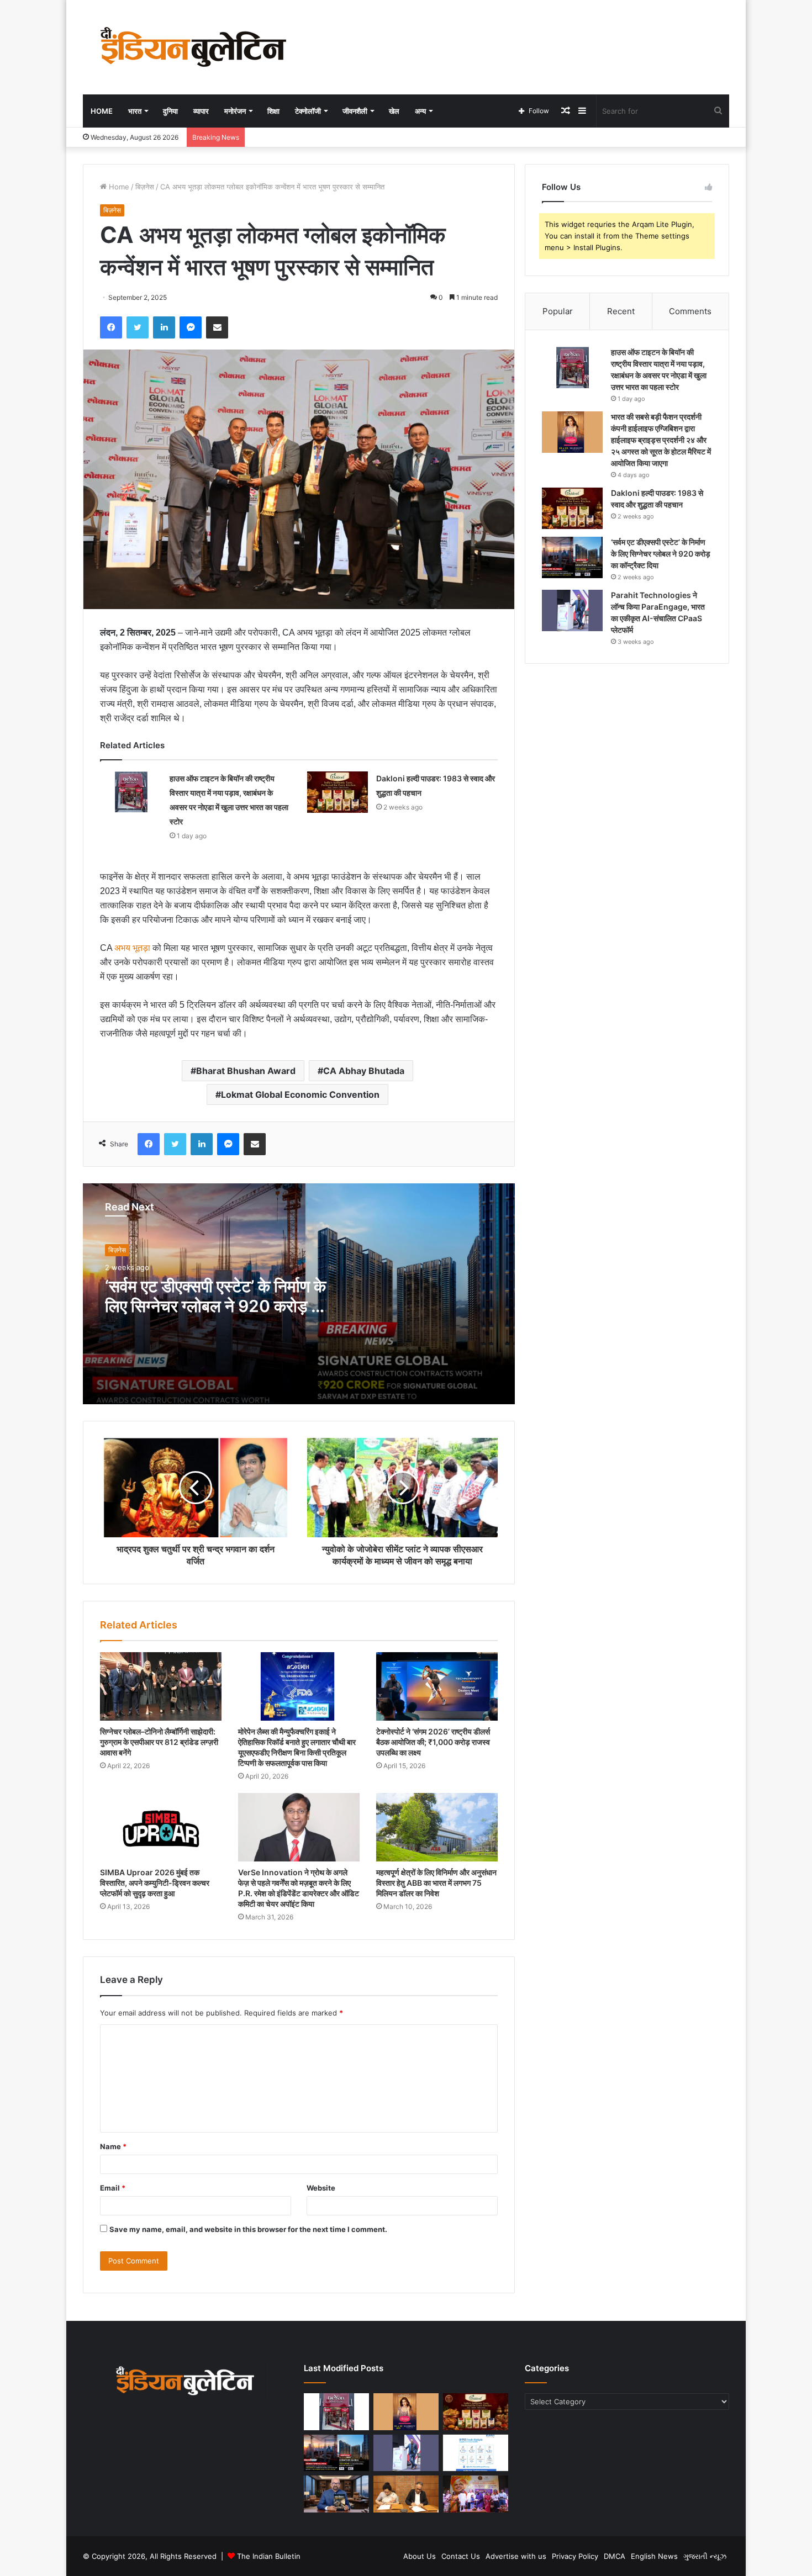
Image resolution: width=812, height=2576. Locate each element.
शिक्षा (273, 111)
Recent (621, 311)
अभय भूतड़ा (132, 948)
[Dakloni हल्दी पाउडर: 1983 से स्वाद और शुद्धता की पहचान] (338, 792)
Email (113, 2188)
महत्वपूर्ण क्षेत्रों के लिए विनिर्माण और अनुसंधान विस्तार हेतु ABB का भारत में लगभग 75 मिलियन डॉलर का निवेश (436, 1883)
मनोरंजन (235, 111)
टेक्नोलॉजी (308, 111)
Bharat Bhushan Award (246, 1071)
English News (654, 2556)
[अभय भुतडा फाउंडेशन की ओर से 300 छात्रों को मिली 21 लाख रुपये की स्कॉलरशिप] (476, 2494)
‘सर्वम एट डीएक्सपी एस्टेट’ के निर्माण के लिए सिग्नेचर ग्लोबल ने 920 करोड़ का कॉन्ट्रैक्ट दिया (216, 1306)
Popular (558, 311)
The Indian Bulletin (269, 2556)
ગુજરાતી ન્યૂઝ (705, 2556)
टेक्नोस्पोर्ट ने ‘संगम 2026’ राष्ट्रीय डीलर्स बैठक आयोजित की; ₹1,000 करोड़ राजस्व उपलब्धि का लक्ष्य (433, 1742)
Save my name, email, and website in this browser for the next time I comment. (248, 2229)
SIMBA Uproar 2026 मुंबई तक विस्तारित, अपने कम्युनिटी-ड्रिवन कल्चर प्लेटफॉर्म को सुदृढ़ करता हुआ (155, 1883)
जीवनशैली (355, 111)
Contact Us (461, 2556)
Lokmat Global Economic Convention (300, 1094)
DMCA (615, 2556)
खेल (394, 111)
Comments (690, 311)
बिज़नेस (145, 187)
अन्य (420, 111)
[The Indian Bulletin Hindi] (193, 47)
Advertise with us (516, 2556)
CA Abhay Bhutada (364, 1071)
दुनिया (170, 111)
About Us (420, 2556)
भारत (135, 111)
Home (102, 111)
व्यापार (201, 111)
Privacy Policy (575, 2556)
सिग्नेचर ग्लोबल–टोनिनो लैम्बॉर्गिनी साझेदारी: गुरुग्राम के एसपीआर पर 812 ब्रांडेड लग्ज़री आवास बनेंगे (159, 1742)
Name (113, 2146)
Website (321, 2188)
